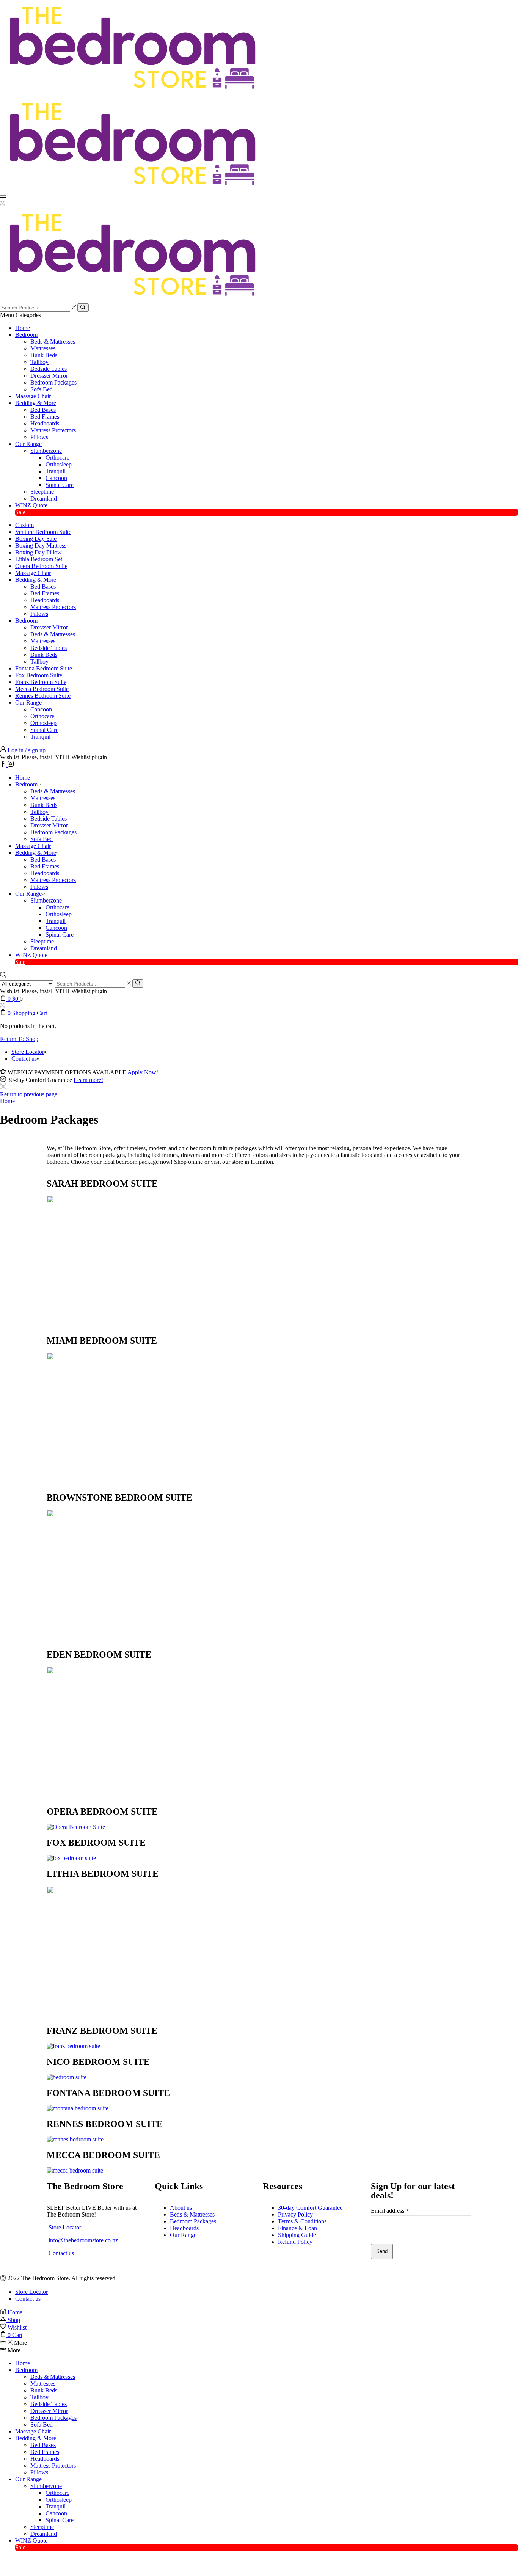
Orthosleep (59, 464)
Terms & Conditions (302, 2221)
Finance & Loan (297, 2228)
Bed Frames (45, 417)
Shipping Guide (297, 2235)
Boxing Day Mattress (41, 545)
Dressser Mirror (49, 376)
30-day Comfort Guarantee (310, 2208)
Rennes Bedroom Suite (43, 696)
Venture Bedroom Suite (43, 532)
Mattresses (43, 348)
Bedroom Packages (53, 382)
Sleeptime (42, 492)
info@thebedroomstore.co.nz (83, 2240)
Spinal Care (60, 485)
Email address (390, 2211)
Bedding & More (36, 403)
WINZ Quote (31, 505)
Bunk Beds (44, 355)
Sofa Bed (42, 389)
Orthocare (57, 458)
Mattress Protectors (53, 430)
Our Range (28, 444)
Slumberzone (46, 451)
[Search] (83, 308)
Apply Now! (143, 1072)
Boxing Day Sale (36, 539)
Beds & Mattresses (53, 341)
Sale (20, 512)
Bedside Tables (49, 369)
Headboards (45, 423)
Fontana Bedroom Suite (44, 668)
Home (23, 328)
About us (181, 2208)
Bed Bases (43, 410)
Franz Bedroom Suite (41, 682)
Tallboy (39, 362)
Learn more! (88, 1080)
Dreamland (44, 498)
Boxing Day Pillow (38, 552)
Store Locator (28, 1052)
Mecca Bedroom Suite (42, 689)
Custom (24, 525)
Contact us (24, 1059)
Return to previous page (29, 1094)
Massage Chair (33, 396)
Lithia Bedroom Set (39, 559)
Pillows (39, 437)
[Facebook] (4, 765)
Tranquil (56, 471)
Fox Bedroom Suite (39, 675)
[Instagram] (11, 765)
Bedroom (26, 335)
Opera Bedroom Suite (41, 566)
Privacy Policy (295, 2214)
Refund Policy (295, 2242)
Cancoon (56, 478)
